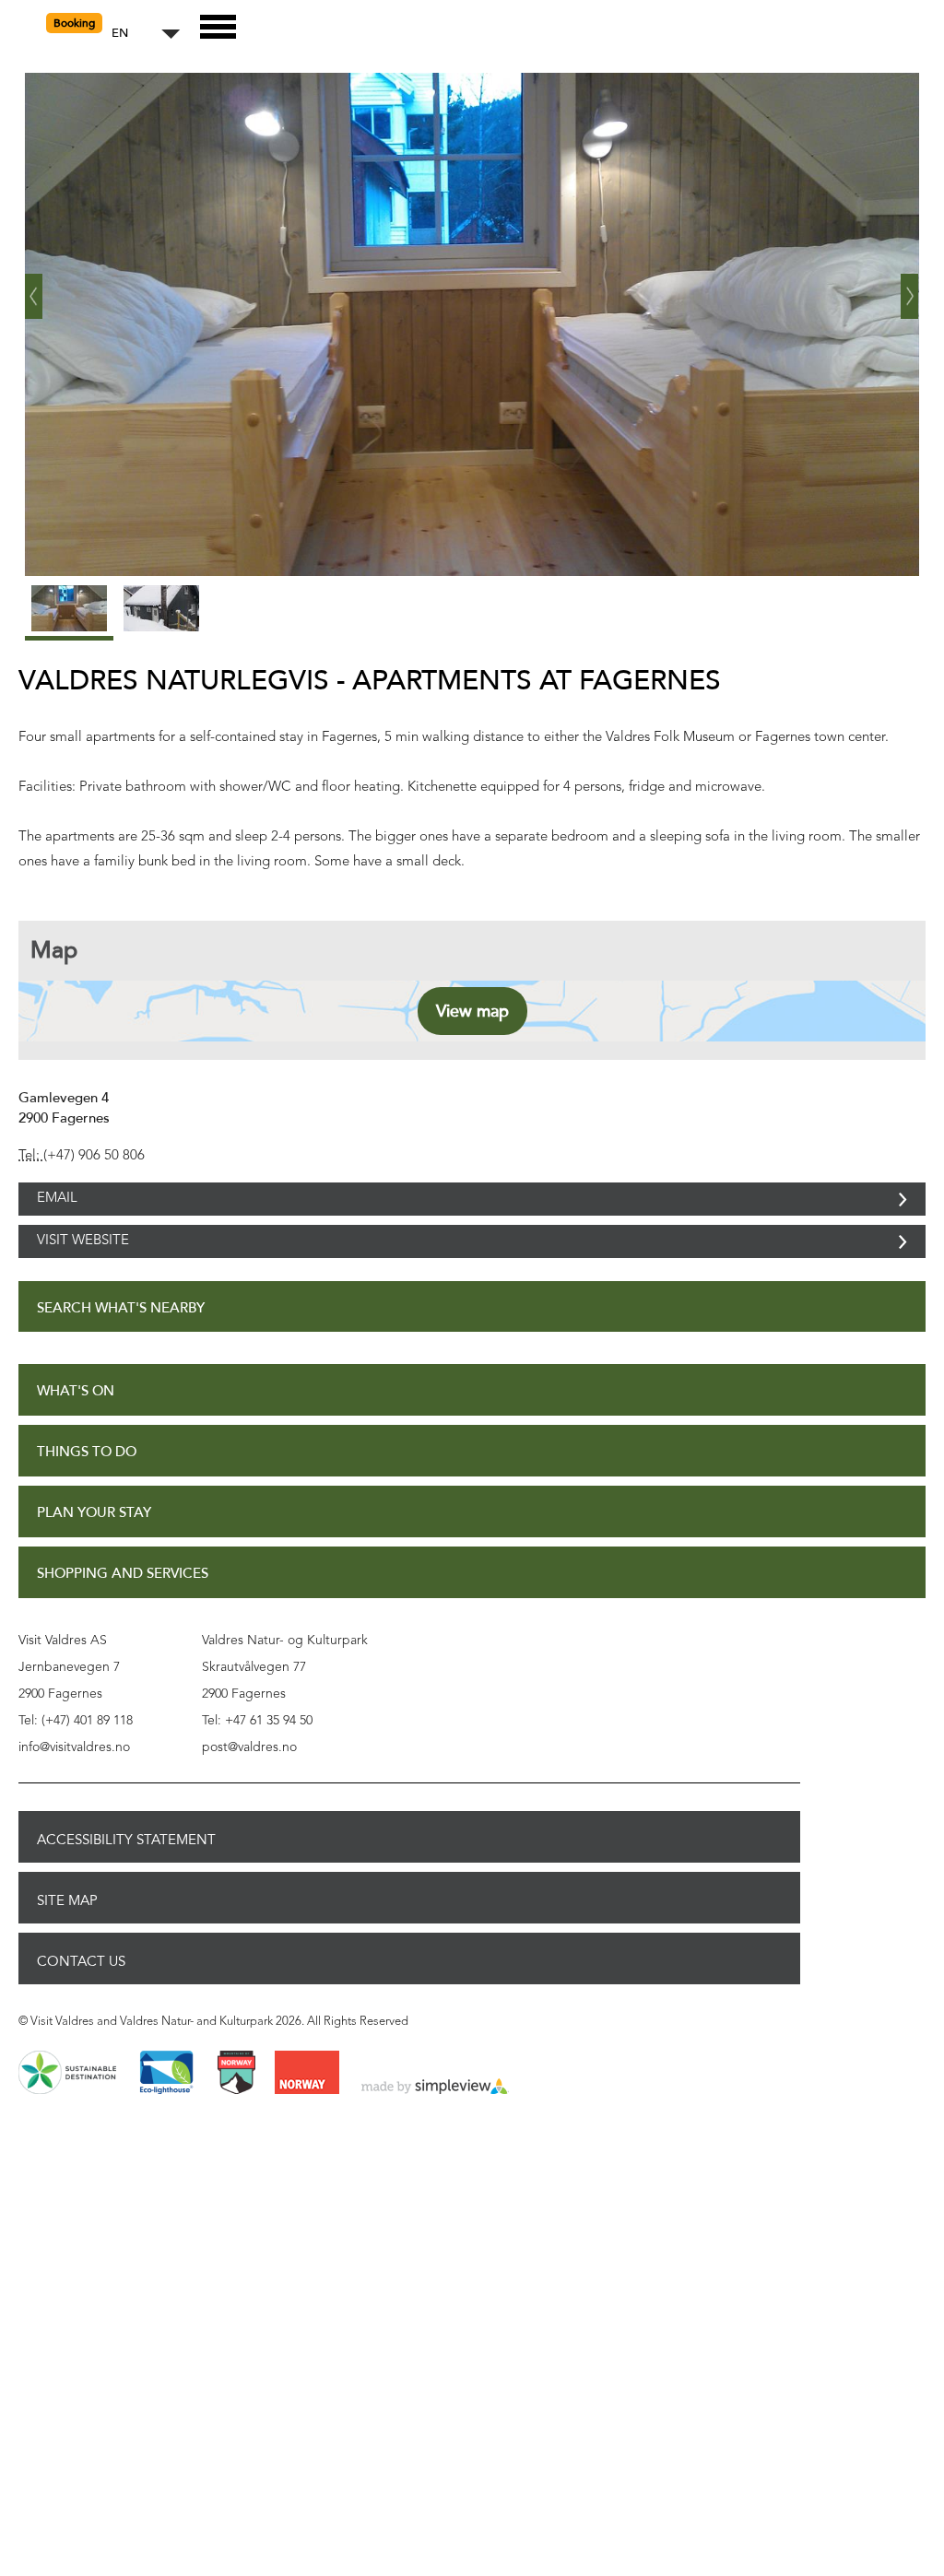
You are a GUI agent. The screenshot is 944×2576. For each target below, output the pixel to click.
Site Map (67, 1941)
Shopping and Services (123, 1614)
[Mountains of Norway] (236, 2114)
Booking (74, 23)
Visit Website (83, 1271)
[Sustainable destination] (67, 2114)
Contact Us (81, 2002)
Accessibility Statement (126, 1880)
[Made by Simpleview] (435, 2128)
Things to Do (87, 1493)
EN (120, 34)
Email (57, 1209)
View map (472, 1011)
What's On (76, 1432)
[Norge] (307, 2114)
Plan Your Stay (94, 1553)
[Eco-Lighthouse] (166, 2114)
